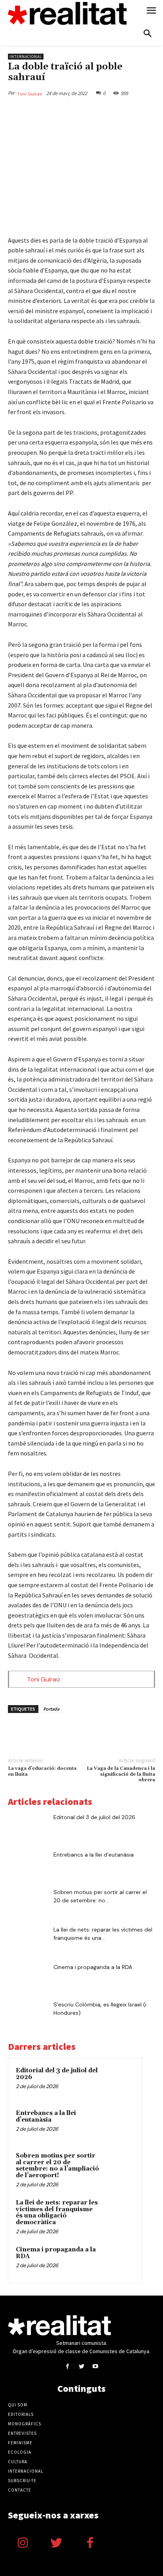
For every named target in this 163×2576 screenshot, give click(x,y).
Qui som (18, 2405)
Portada (51, 1709)
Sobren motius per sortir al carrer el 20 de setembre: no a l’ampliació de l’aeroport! (57, 2166)
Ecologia (20, 2452)
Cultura (18, 2462)
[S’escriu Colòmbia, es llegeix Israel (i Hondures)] (28, 2014)
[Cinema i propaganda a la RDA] (28, 1977)
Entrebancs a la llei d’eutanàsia (94, 1855)
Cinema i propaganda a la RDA (93, 1967)
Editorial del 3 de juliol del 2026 (94, 1817)
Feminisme (20, 2443)
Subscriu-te (22, 2481)
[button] (148, 34)
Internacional (26, 57)
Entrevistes (22, 2433)
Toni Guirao (30, 94)
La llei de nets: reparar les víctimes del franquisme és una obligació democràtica (57, 2213)
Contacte (20, 2490)
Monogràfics (25, 2424)
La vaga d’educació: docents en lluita (42, 1771)
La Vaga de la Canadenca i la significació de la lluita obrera (121, 1774)
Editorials (21, 2414)
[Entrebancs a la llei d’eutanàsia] (28, 1864)
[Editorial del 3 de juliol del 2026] (28, 1827)
